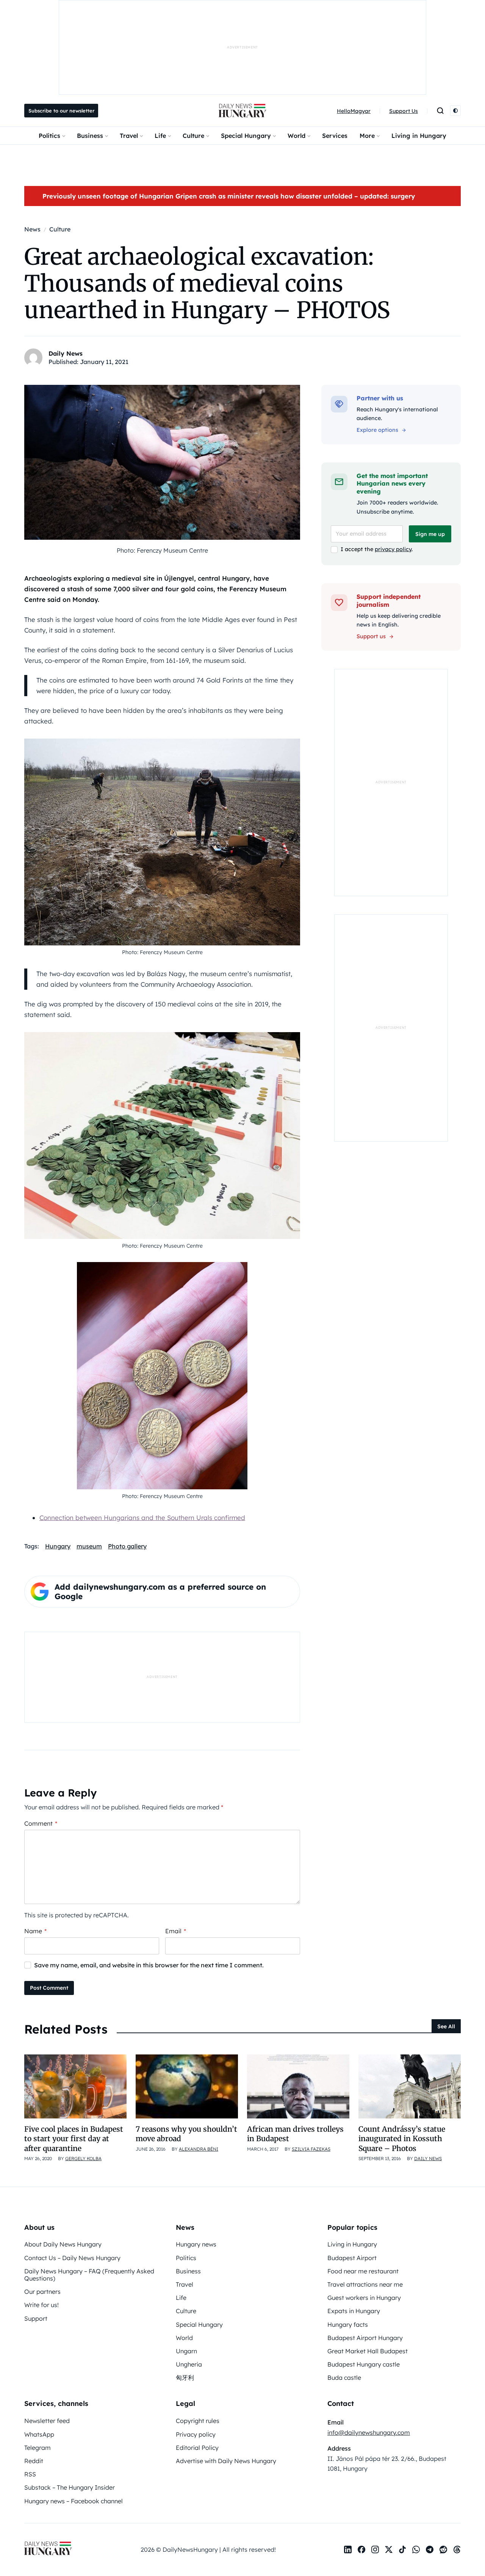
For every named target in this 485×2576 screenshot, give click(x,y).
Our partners (42, 2292)
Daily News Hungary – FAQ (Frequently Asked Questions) (89, 2275)
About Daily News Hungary (63, 2244)
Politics (49, 136)
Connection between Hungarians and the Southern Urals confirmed (142, 1518)
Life (160, 136)
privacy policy (393, 549)
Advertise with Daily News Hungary (226, 2461)
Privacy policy (196, 2434)
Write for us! (41, 2305)
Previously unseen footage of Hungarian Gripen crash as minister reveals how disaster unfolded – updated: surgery (229, 196)
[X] (389, 2549)
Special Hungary (246, 136)
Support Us (404, 111)
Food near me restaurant (363, 2271)
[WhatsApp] (416, 2549)
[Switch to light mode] (455, 111)
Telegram (38, 2448)
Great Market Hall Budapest (368, 2351)
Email (176, 1931)
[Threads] (457, 2549)
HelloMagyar (354, 111)
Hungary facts (348, 2324)
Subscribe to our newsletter (61, 111)
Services (335, 136)
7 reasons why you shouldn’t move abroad (186, 2134)
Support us (371, 636)
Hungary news (196, 2244)
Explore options (377, 430)
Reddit (34, 2461)
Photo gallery (127, 1546)
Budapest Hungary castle (364, 2364)
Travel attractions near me (365, 2284)
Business (90, 136)
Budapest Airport (352, 2258)
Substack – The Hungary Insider (70, 2487)
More (367, 136)
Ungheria (189, 2364)
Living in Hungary (419, 136)
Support (36, 2318)
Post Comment (49, 1988)
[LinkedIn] (348, 2549)
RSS (30, 2474)
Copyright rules (198, 2421)
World (296, 136)
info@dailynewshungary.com (369, 2432)
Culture (193, 136)
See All (446, 2026)
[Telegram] (430, 2549)
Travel (129, 136)
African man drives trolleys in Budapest (295, 2134)
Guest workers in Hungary (364, 2298)
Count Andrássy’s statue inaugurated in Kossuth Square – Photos (402, 2139)
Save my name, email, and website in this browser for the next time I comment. (149, 1965)
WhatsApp (39, 2434)
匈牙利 (185, 2378)
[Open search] (440, 111)
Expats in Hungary (354, 2311)
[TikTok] (402, 2549)
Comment (41, 1823)
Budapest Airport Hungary (365, 2338)
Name (35, 1931)
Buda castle (344, 2378)
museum (89, 1546)
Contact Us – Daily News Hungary (72, 2258)
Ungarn (186, 2351)
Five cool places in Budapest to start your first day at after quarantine (74, 2139)
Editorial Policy (197, 2448)
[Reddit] (443, 2549)
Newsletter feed (47, 2421)
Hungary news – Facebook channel (74, 2501)
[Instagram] (375, 2549)
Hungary (58, 1546)
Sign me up (430, 534)
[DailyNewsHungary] (242, 111)
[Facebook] (361, 2549)
